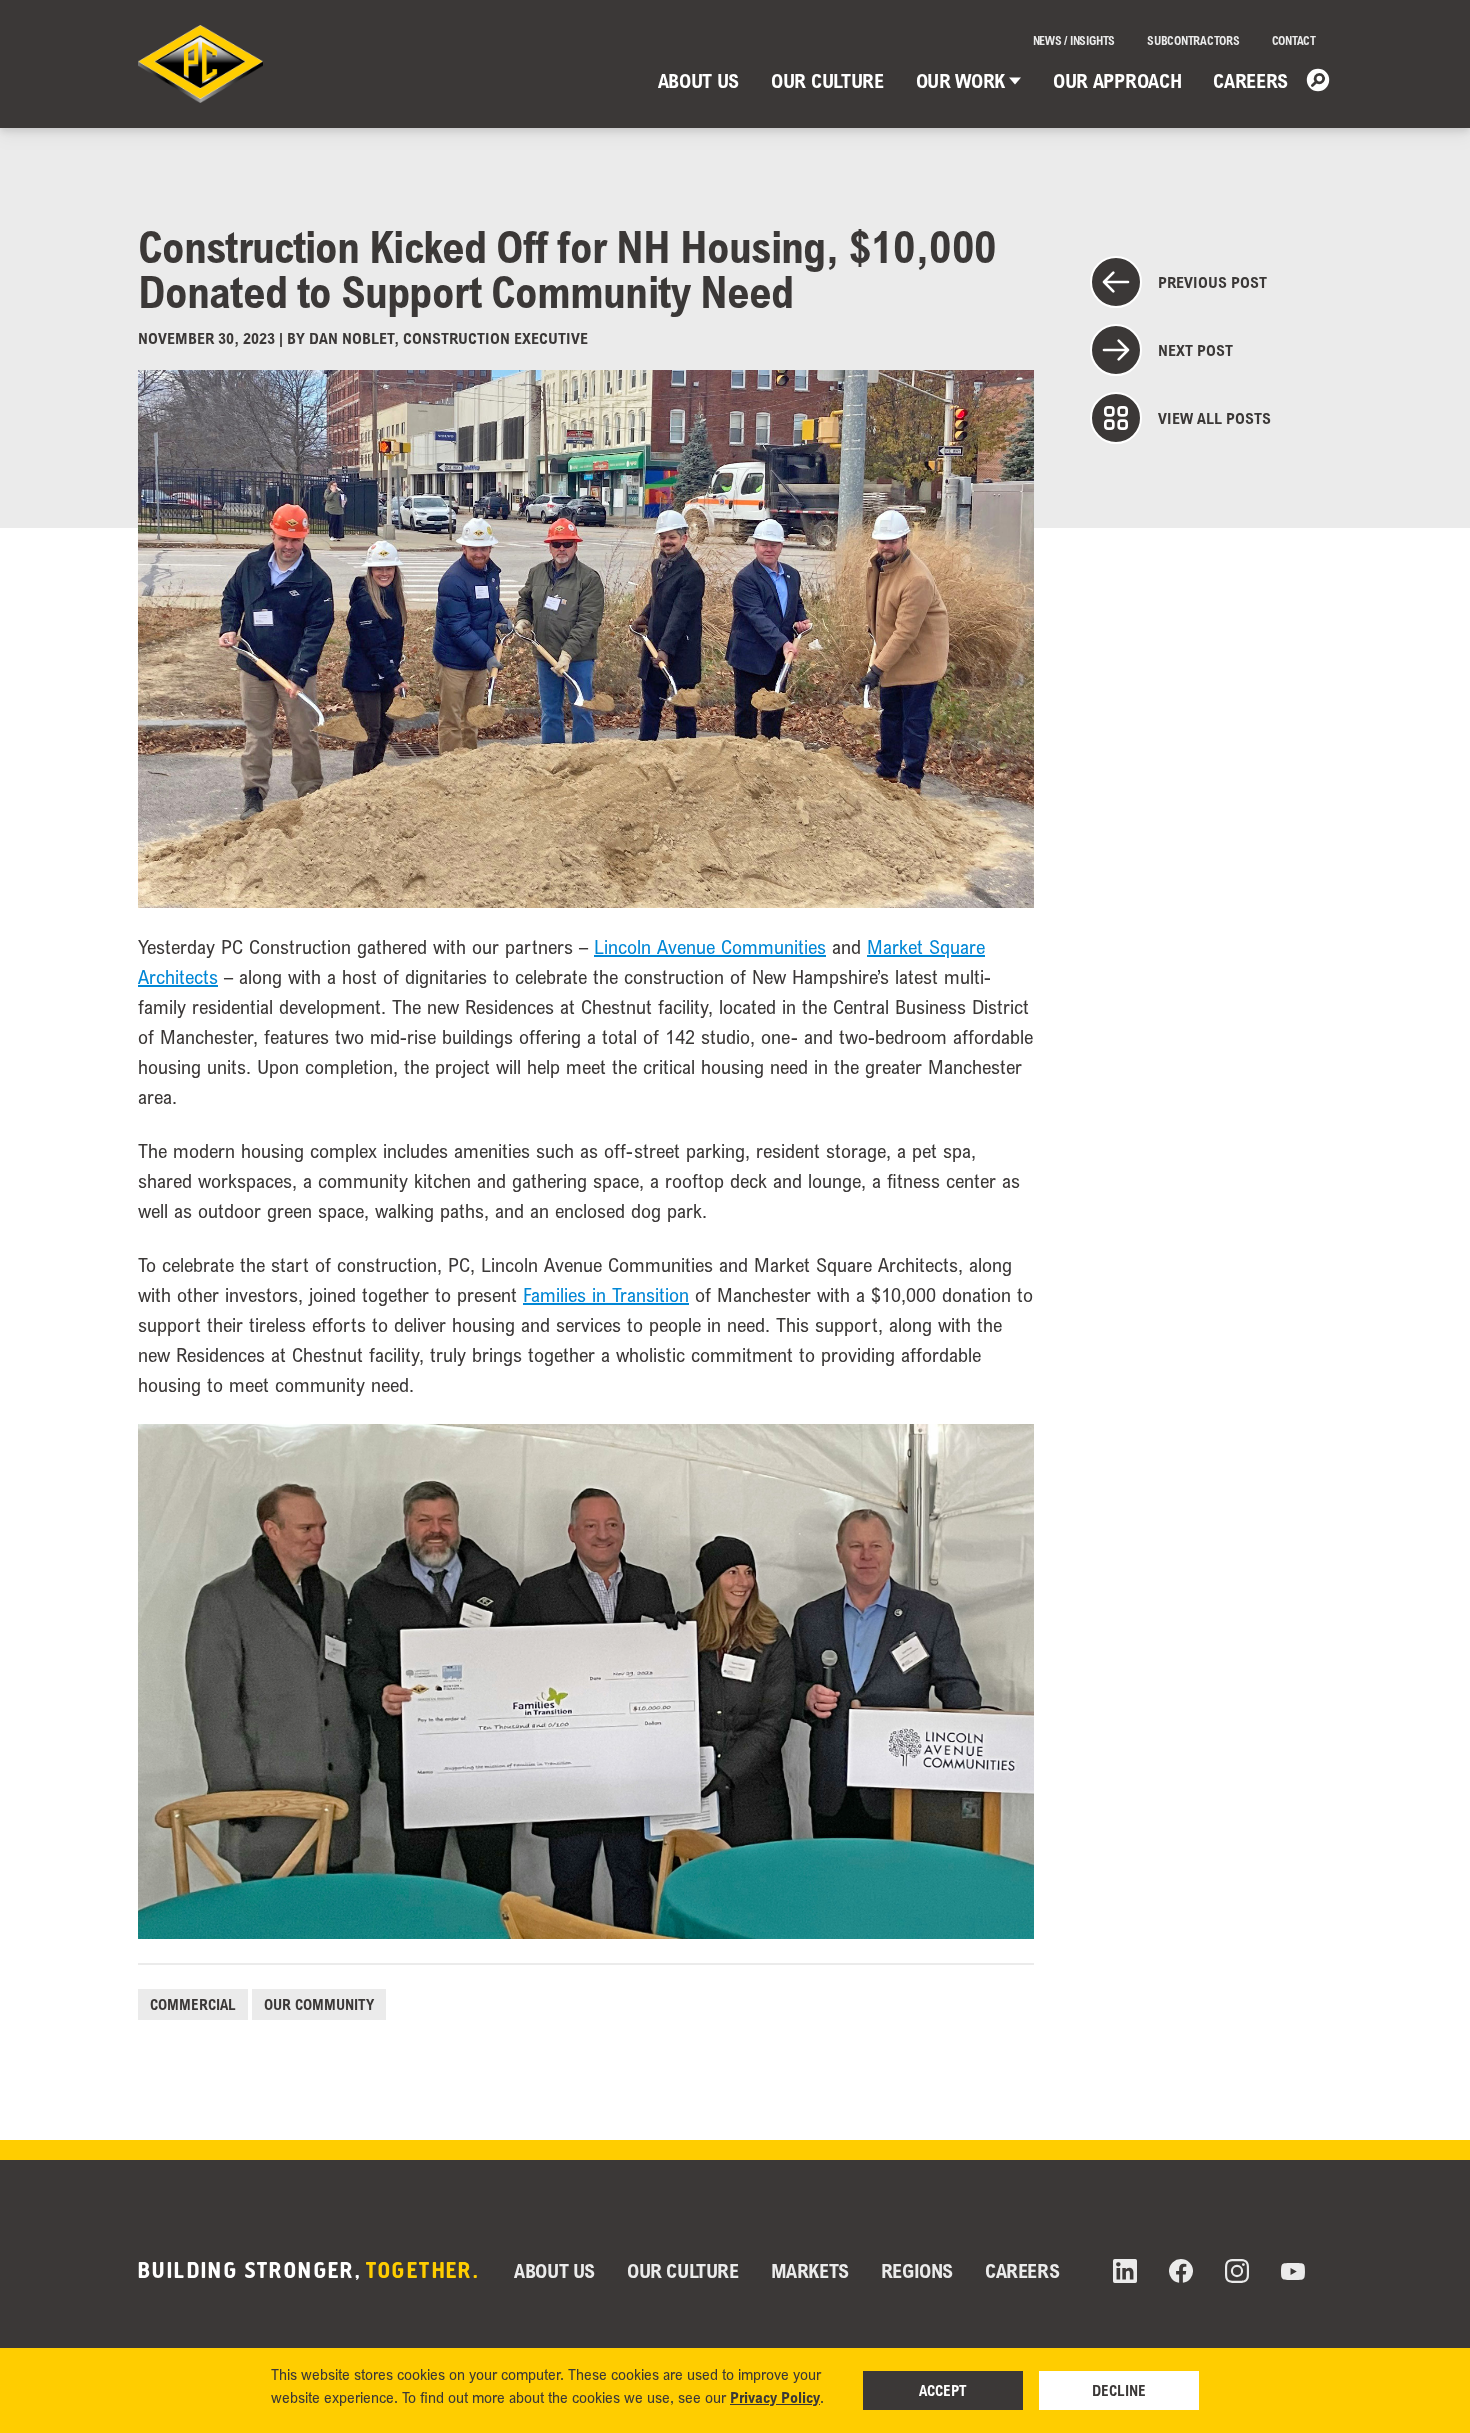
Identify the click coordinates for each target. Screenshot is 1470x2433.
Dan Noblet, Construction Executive (448, 338)
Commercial (193, 2004)
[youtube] (1293, 2271)
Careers (1250, 80)
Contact (1294, 40)
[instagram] (1237, 2271)
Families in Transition (606, 1295)
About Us (698, 80)
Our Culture (827, 80)
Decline (1119, 2390)
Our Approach (1117, 80)
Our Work (960, 80)
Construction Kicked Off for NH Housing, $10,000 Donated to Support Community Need (567, 268)
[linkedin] (1125, 2271)
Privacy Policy (775, 2397)
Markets (810, 2270)
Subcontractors (1193, 40)
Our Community (319, 2004)
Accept (943, 2390)
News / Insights (1074, 40)
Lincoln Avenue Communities (710, 947)
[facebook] (1181, 2271)
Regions (917, 2270)
